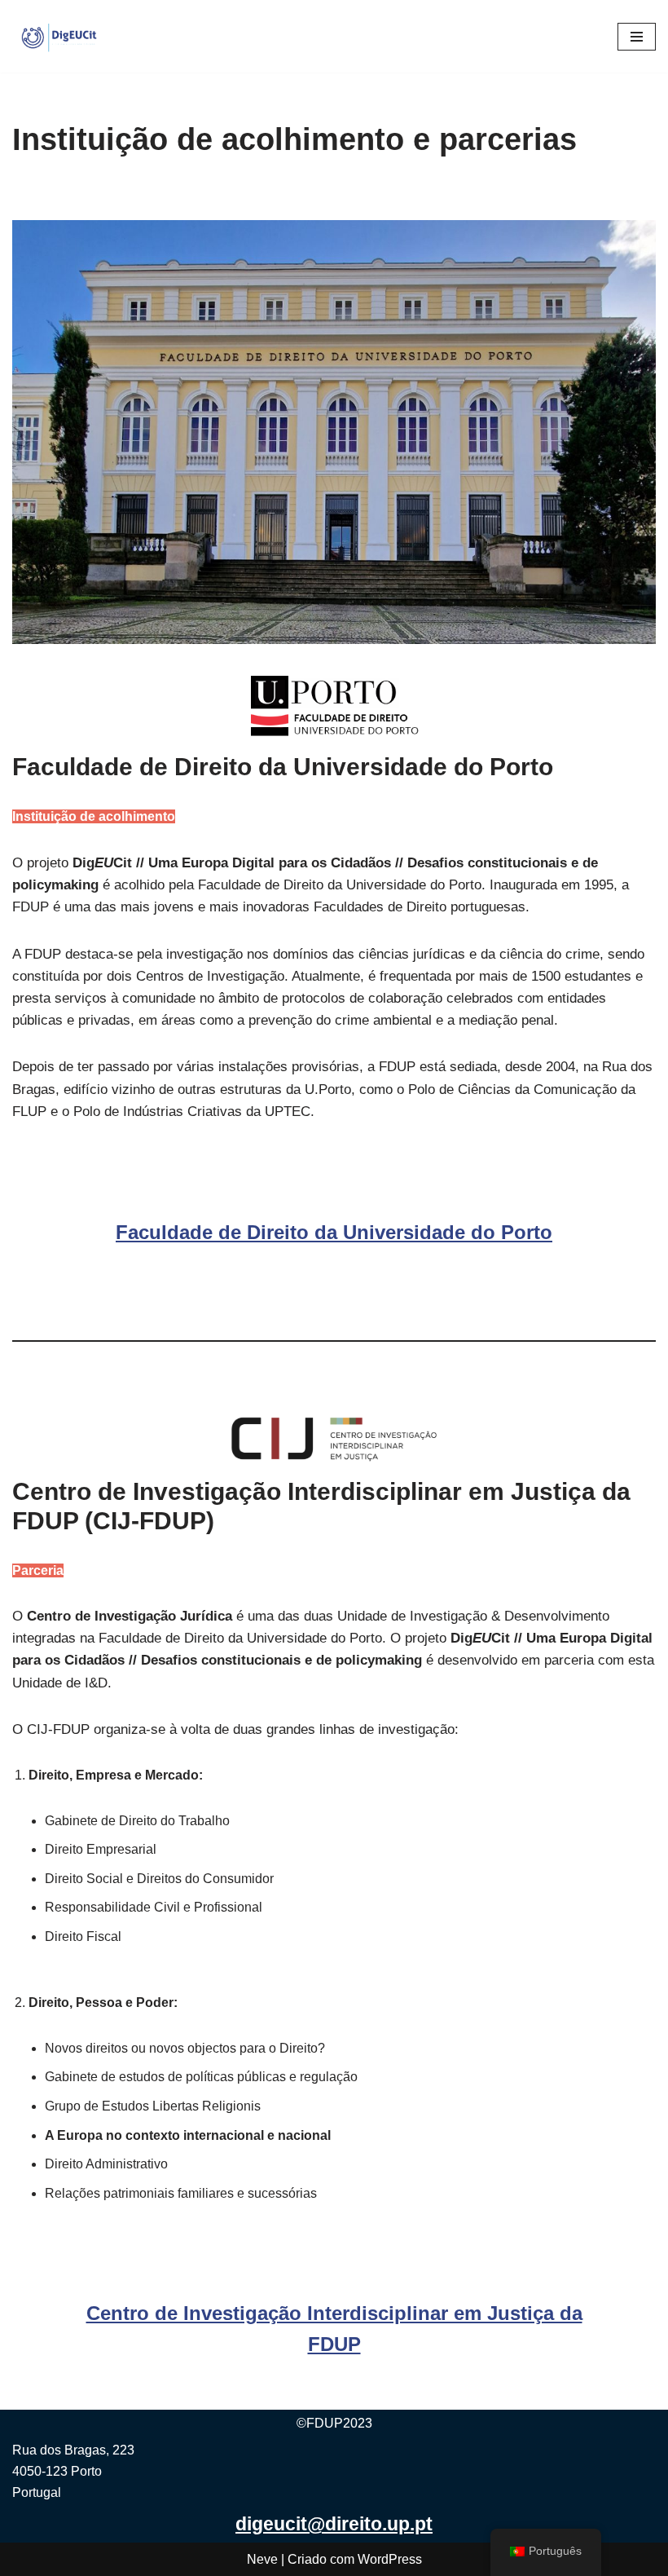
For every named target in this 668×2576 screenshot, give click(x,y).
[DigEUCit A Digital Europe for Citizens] (61, 36)
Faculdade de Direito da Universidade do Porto (334, 1232)
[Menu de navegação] (637, 37)
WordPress (390, 2559)
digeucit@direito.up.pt (334, 2524)
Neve (262, 2559)
